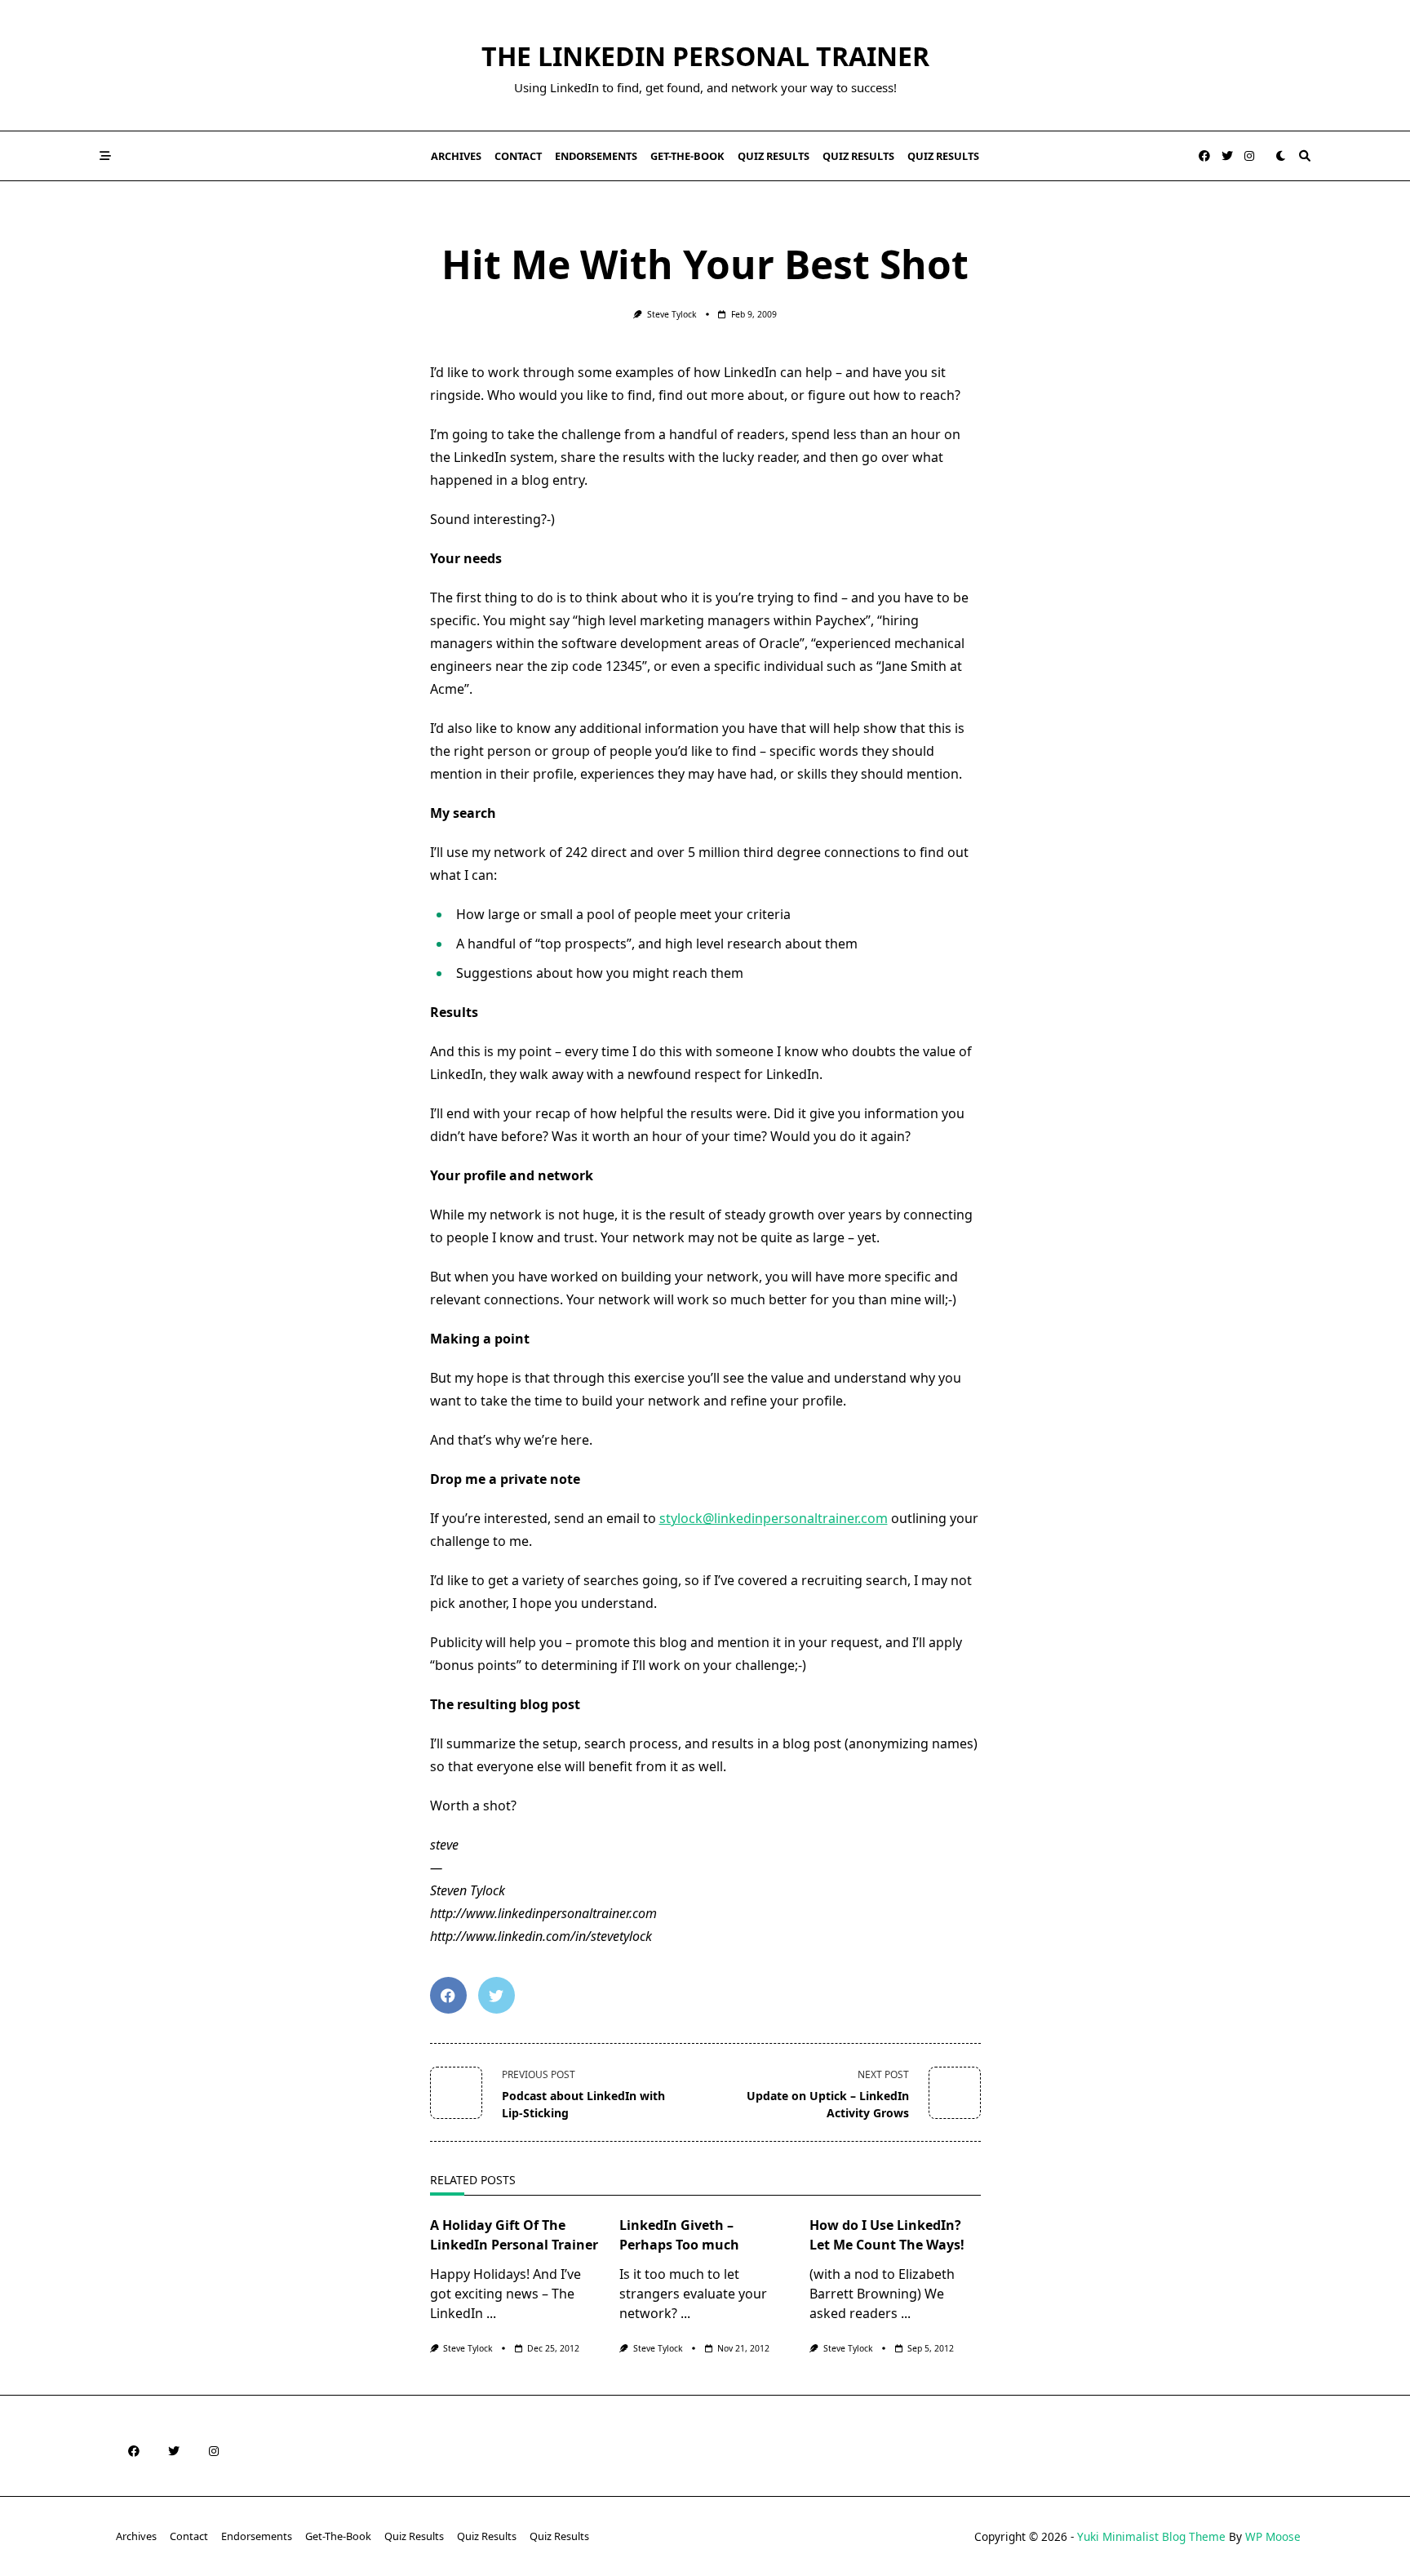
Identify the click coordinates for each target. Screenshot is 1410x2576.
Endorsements (596, 156)
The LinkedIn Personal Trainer (705, 56)
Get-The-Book (687, 156)
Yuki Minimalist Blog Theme (1151, 2536)
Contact (518, 156)
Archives (456, 156)
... (491, 2313)
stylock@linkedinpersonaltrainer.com (774, 1518)
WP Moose (1273, 2536)
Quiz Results (774, 156)
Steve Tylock (672, 314)
